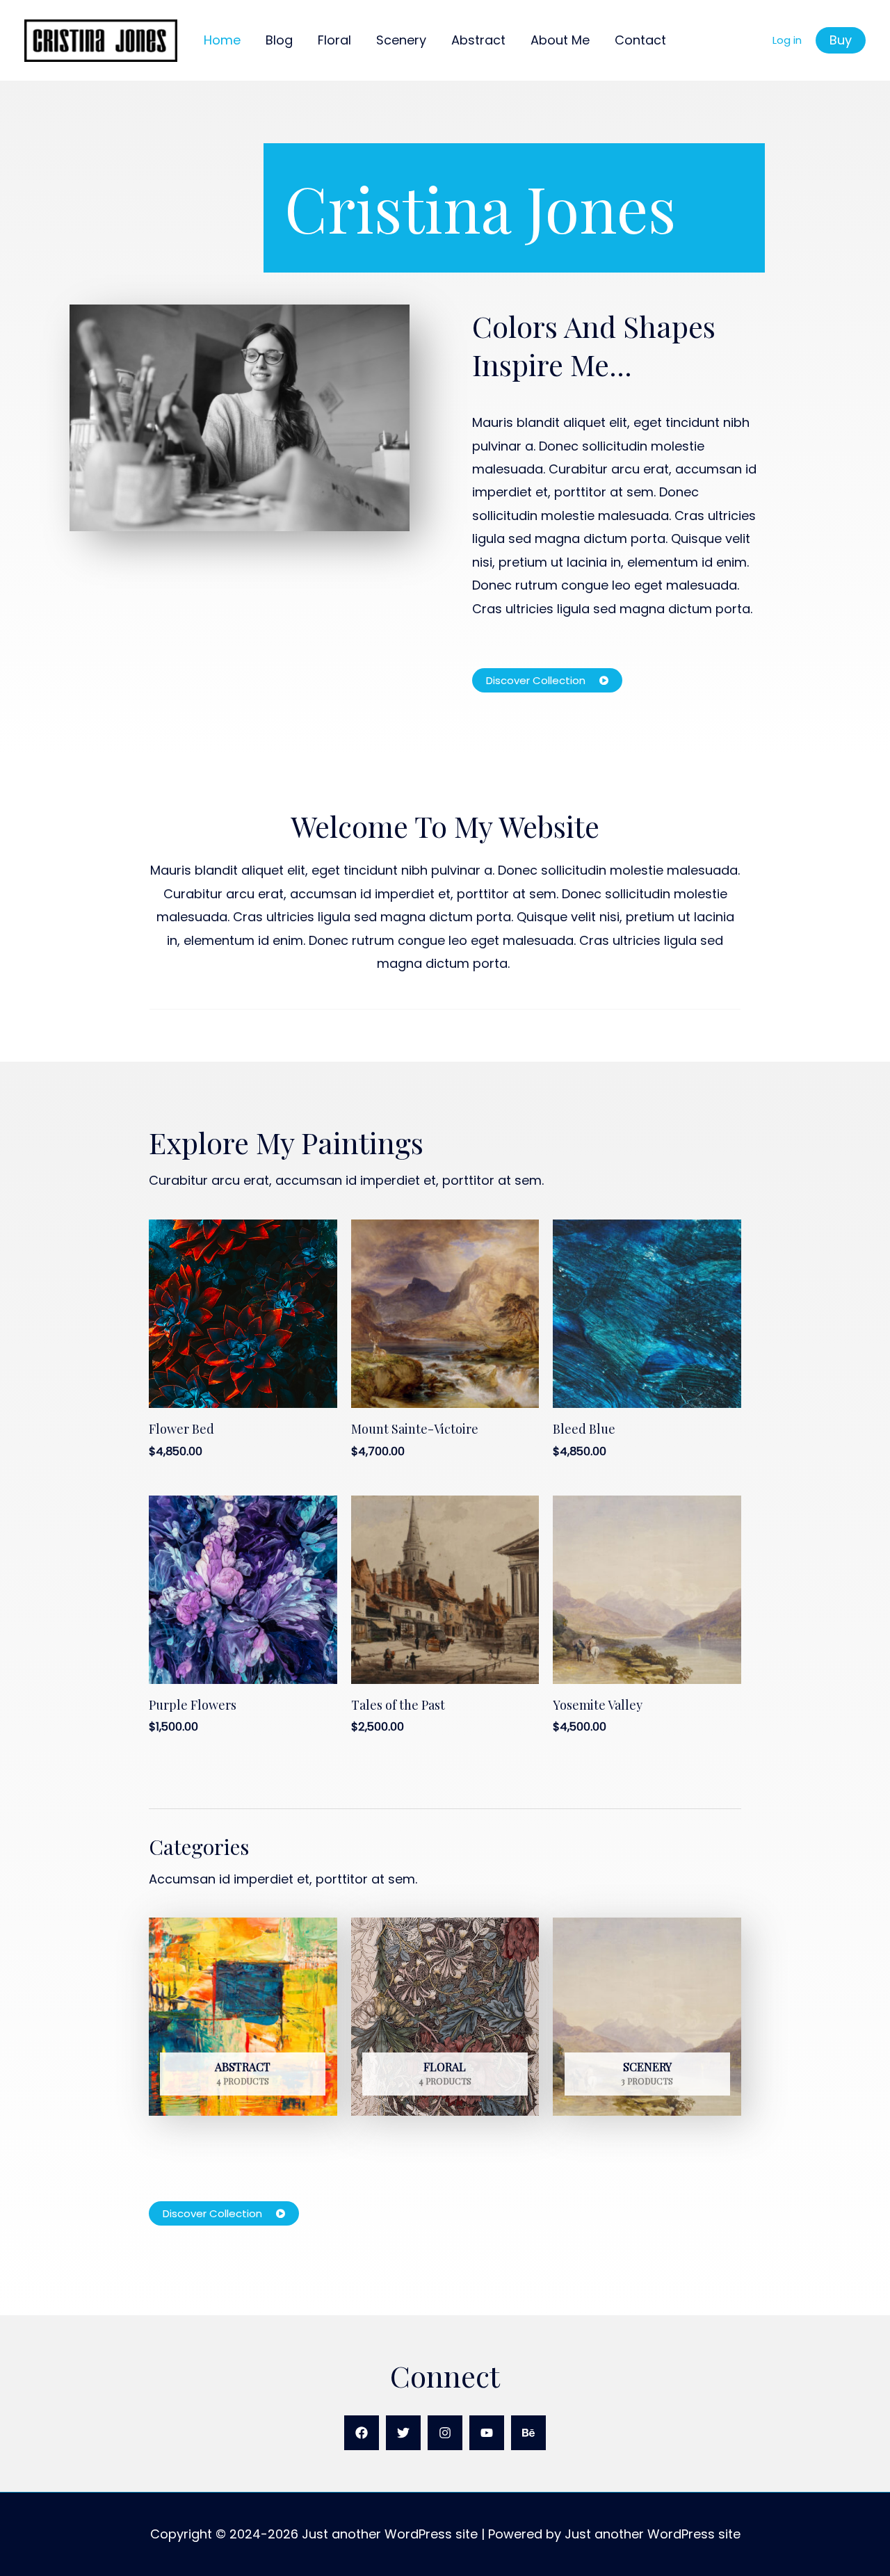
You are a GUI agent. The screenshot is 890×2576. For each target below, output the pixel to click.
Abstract (478, 40)
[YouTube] (487, 2433)
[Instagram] (445, 2433)
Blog (279, 40)
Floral (334, 40)
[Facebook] (362, 2433)
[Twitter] (403, 2433)
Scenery (401, 40)
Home (222, 40)
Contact (640, 40)
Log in (787, 40)
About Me (560, 40)
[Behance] (528, 2433)
